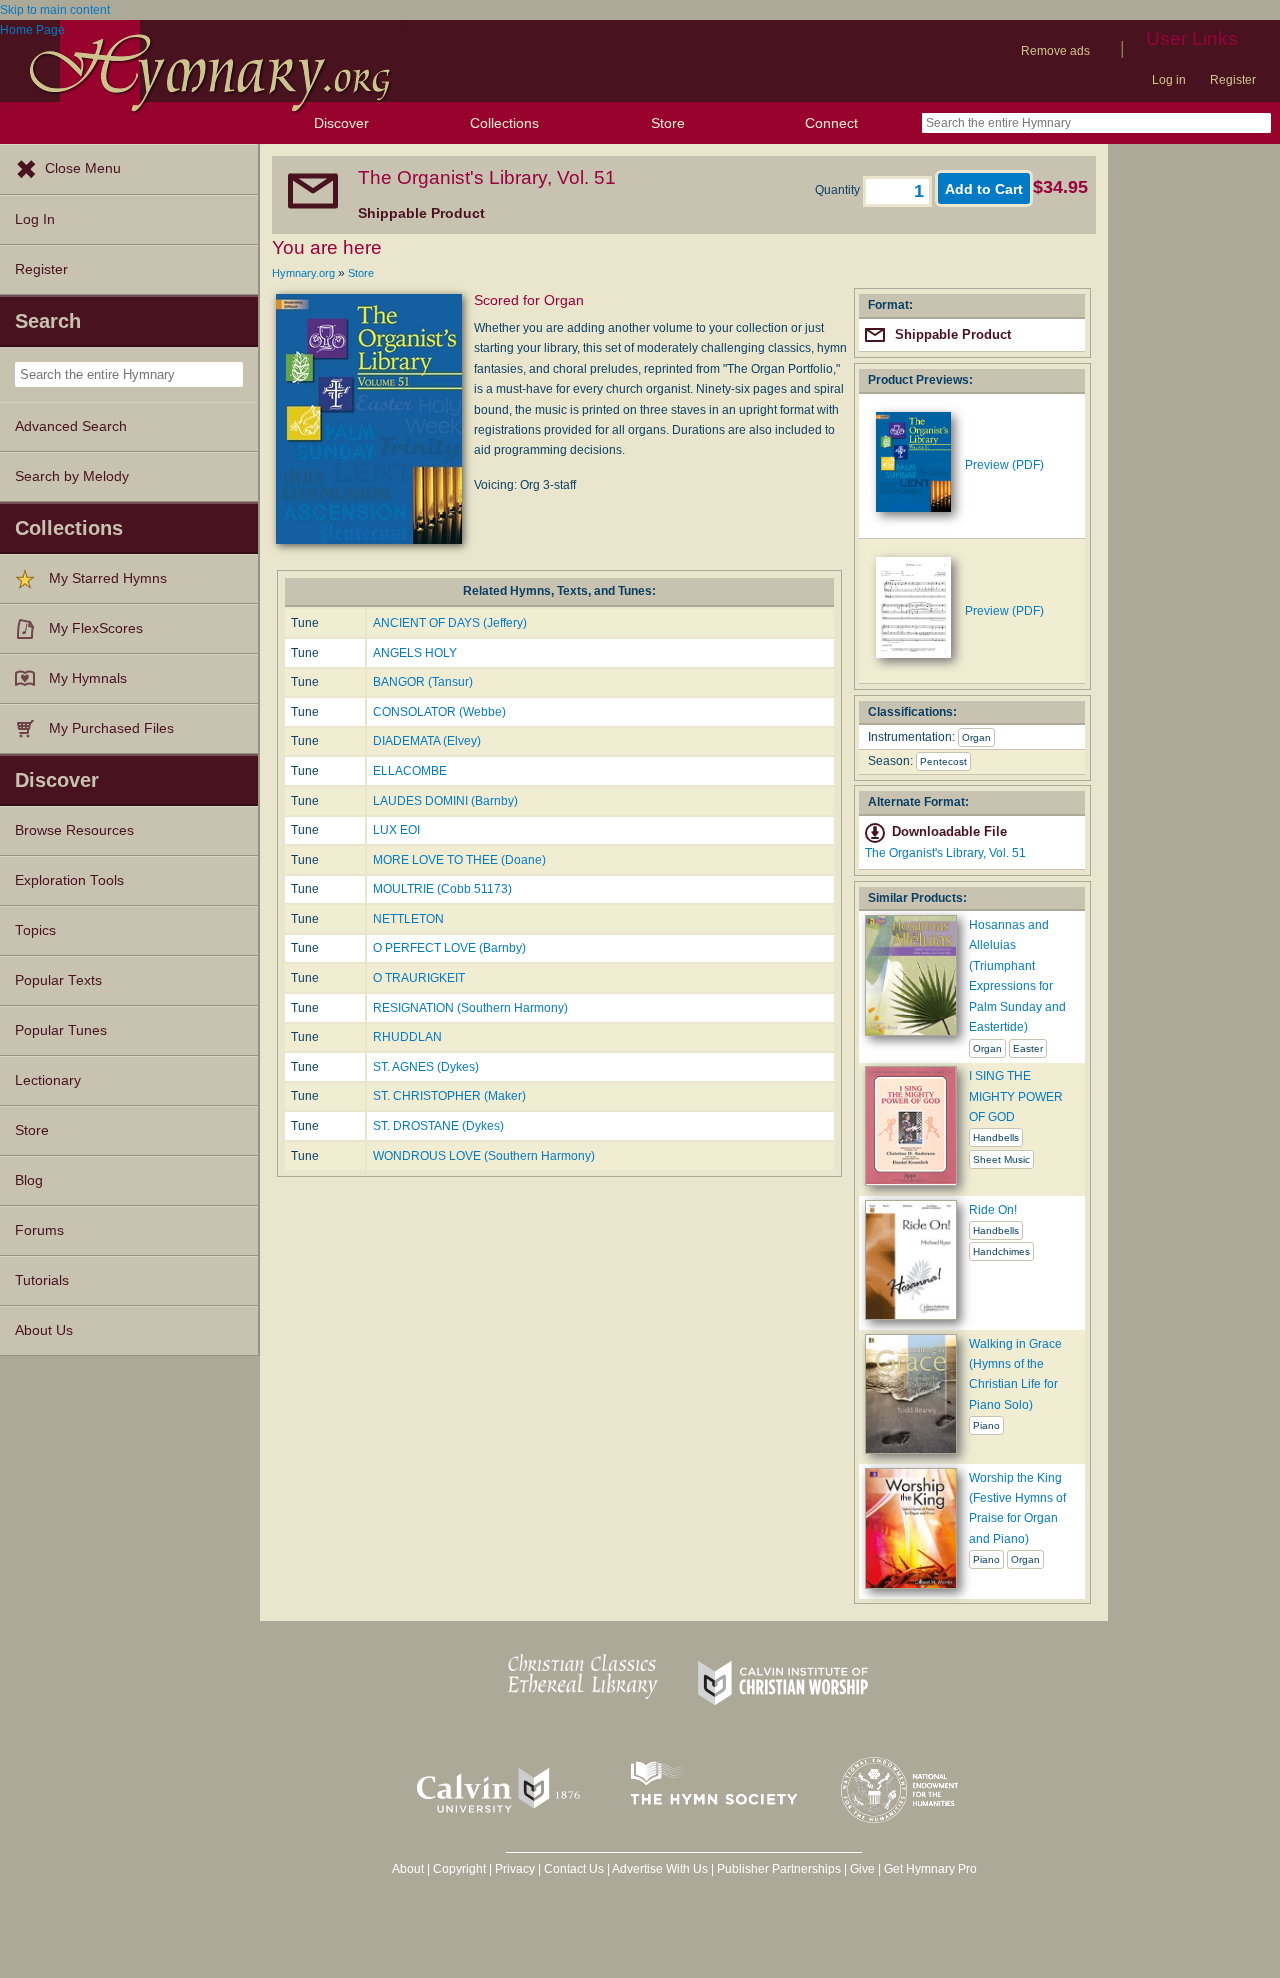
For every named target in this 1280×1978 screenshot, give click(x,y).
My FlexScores (96, 628)
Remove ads (1055, 51)
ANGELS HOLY (415, 653)
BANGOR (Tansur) (423, 682)
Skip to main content (55, 10)
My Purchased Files (111, 728)
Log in (1169, 80)
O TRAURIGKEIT (419, 978)
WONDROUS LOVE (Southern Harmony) (484, 1156)
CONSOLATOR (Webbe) (439, 712)
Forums (39, 1230)
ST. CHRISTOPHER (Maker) (449, 1096)
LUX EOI (396, 830)
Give (862, 1869)
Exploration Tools (69, 880)
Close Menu (83, 168)
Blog (29, 1180)
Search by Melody (72, 476)
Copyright (459, 1869)
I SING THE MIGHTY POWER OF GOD (1016, 1096)
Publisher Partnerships (779, 1869)
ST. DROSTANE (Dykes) (438, 1126)
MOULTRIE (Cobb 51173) (442, 889)
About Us (44, 1330)
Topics (35, 930)
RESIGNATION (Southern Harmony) (470, 1008)
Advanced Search (71, 426)
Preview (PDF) (1004, 465)
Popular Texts (58, 980)
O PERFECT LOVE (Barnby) (449, 948)
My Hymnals (88, 678)
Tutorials (42, 1280)
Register (1233, 80)
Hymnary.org (303, 273)
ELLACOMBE (410, 771)
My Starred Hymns (108, 578)
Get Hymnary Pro (930, 1869)
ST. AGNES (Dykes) (426, 1067)
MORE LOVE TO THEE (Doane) (459, 860)
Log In (35, 219)
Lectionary (48, 1080)
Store (668, 123)
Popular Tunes (61, 1030)
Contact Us (574, 1869)
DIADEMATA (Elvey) (427, 741)
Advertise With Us (660, 1869)
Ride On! (993, 1210)
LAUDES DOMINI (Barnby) (445, 801)
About (408, 1869)
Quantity (839, 190)
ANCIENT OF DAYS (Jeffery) (450, 623)
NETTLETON (408, 919)
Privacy (515, 1869)
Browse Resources (74, 830)
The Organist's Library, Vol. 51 (945, 853)
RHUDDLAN (407, 1037)
